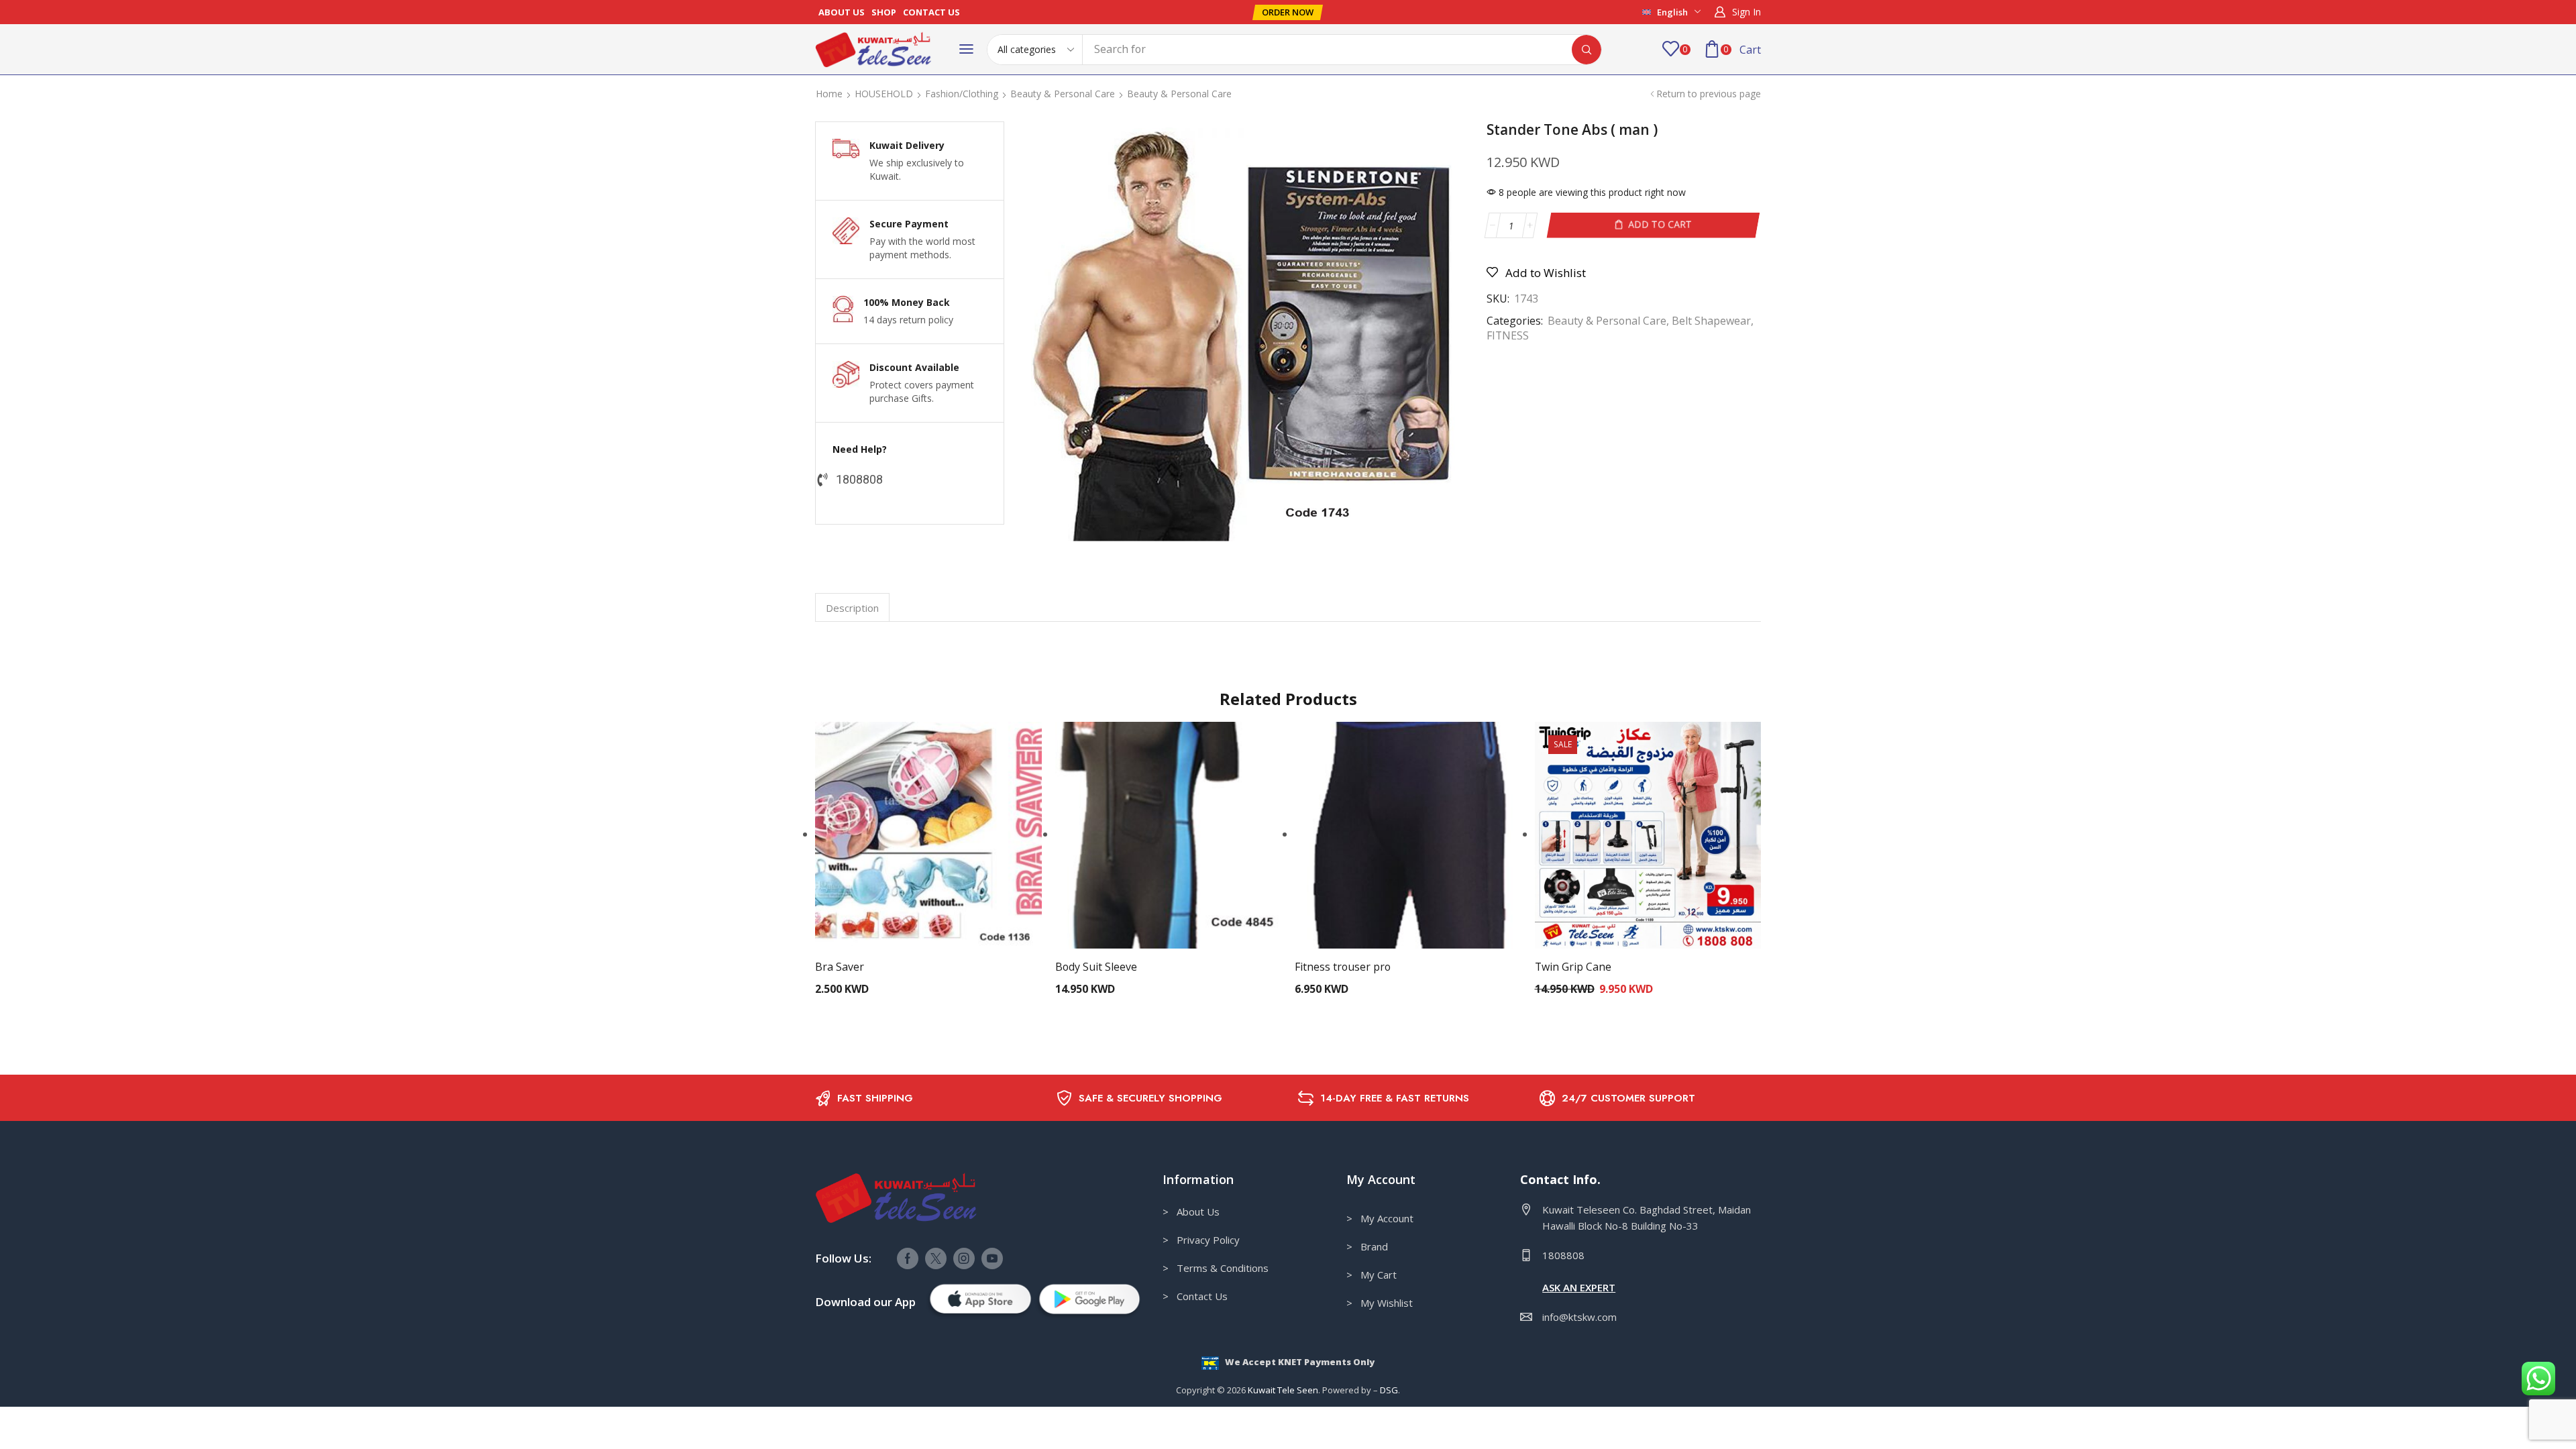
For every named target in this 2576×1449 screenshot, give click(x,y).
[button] (1288, 12)
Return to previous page (1709, 94)
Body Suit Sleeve (1096, 967)
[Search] (1587, 50)
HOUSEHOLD (884, 94)
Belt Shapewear (1711, 321)
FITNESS (1508, 335)
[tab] (852, 607)
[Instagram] (964, 1258)
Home (829, 94)
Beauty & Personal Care (1063, 94)
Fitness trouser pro (1343, 967)
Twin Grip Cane (1573, 967)
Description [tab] (852, 608)
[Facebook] (908, 1258)
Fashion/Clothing (962, 94)
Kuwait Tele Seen (1283, 1390)
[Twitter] (936, 1258)
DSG (1389, 1390)
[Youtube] (992, 1258)
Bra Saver (840, 967)
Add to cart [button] (928, 841)
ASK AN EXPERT (1579, 1287)
